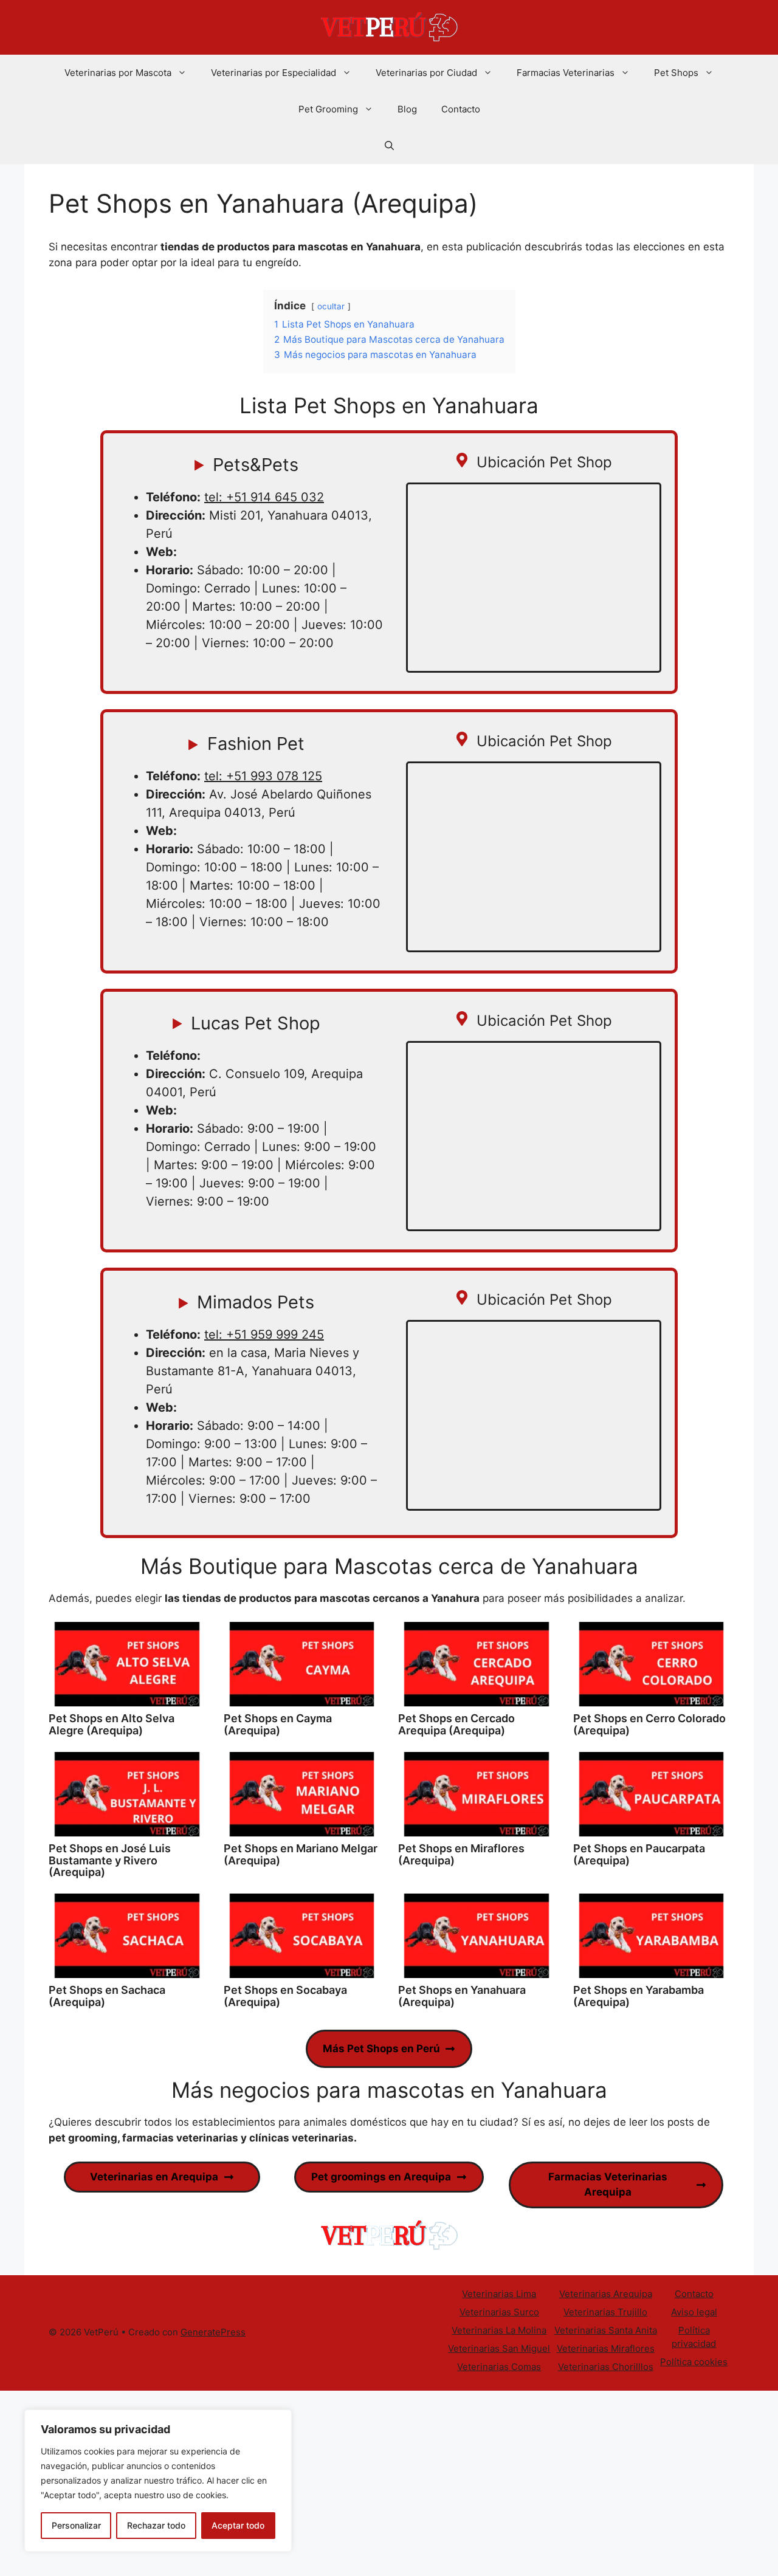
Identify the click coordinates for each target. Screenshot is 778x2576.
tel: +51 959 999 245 (264, 1334)
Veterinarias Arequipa (606, 2294)
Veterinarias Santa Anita (606, 2330)
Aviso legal (694, 2312)
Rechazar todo (156, 2525)
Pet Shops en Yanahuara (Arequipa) (462, 1996)
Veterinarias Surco (499, 2312)
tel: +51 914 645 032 (264, 497)
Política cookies (694, 2362)
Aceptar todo (238, 2525)
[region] (158, 2481)
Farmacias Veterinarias (566, 73)
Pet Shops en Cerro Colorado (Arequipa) (649, 1724)
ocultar (331, 306)
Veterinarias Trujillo (605, 2312)
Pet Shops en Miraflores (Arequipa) (461, 1854)
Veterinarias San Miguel (499, 2348)
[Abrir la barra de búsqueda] (389, 146)
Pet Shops (676, 73)
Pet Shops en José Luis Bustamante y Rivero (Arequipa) (110, 1860)
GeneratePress (213, 2332)
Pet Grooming (328, 109)
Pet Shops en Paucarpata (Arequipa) (639, 1854)
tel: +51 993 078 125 (263, 776)
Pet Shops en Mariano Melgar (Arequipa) (301, 1854)
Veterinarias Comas (499, 2367)
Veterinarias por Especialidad (274, 73)
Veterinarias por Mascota (118, 73)
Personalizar (76, 2525)
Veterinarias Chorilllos (606, 2367)
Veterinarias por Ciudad (426, 73)
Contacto (461, 109)
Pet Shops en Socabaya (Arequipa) (285, 1996)
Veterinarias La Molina (499, 2330)
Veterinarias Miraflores (606, 2348)
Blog (407, 109)
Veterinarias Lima (499, 2294)
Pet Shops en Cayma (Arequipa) (278, 1724)
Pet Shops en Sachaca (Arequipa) (107, 1996)
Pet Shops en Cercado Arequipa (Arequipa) (456, 1724)
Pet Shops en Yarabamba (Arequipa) (639, 1996)
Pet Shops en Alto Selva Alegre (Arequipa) (112, 1724)
